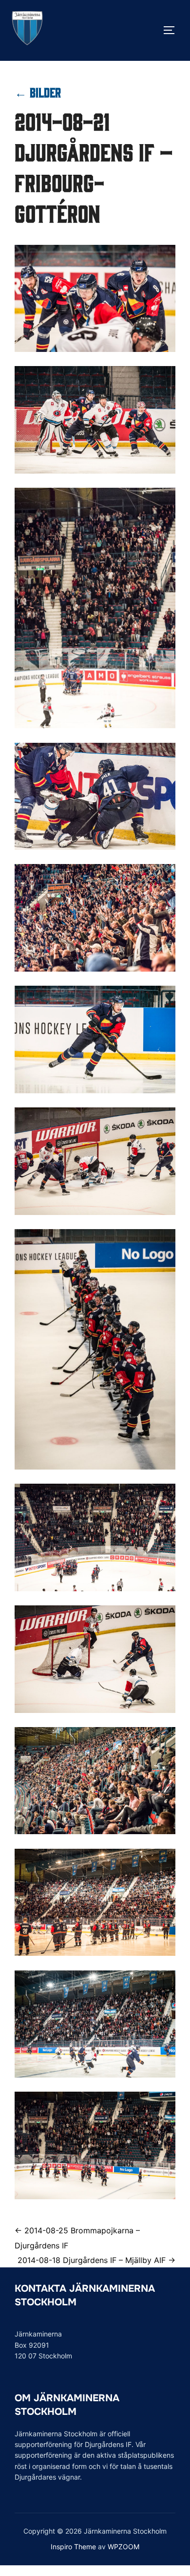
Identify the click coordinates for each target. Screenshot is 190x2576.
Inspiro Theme (73, 2547)
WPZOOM (123, 2547)
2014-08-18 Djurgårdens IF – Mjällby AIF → (96, 2260)
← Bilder (38, 92)
